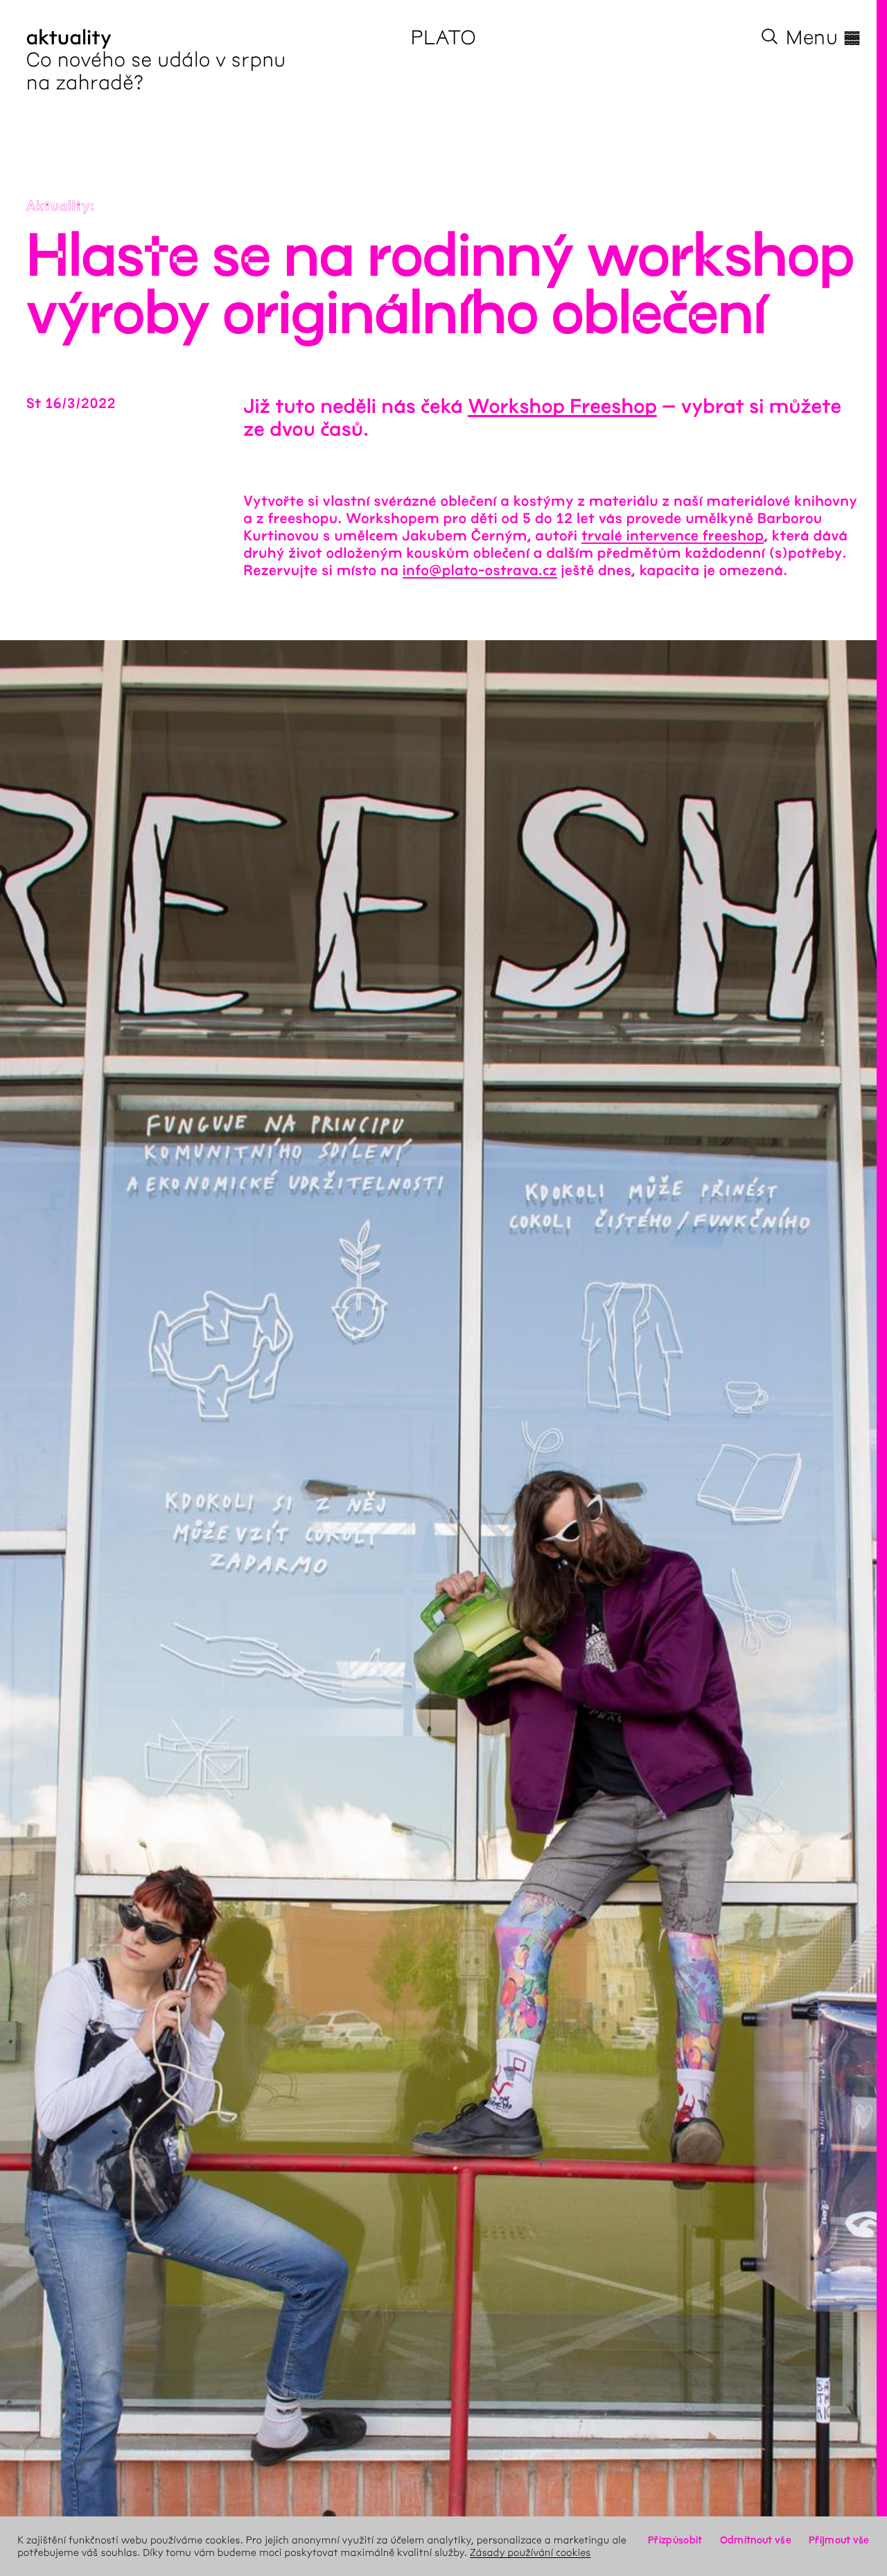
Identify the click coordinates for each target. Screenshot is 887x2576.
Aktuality (59, 207)
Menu (823, 37)
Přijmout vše (839, 2540)
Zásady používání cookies (530, 2552)
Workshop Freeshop (562, 407)
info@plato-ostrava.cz (480, 571)
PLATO (444, 37)
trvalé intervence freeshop (673, 537)
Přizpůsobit (675, 2540)
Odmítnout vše (756, 2540)
